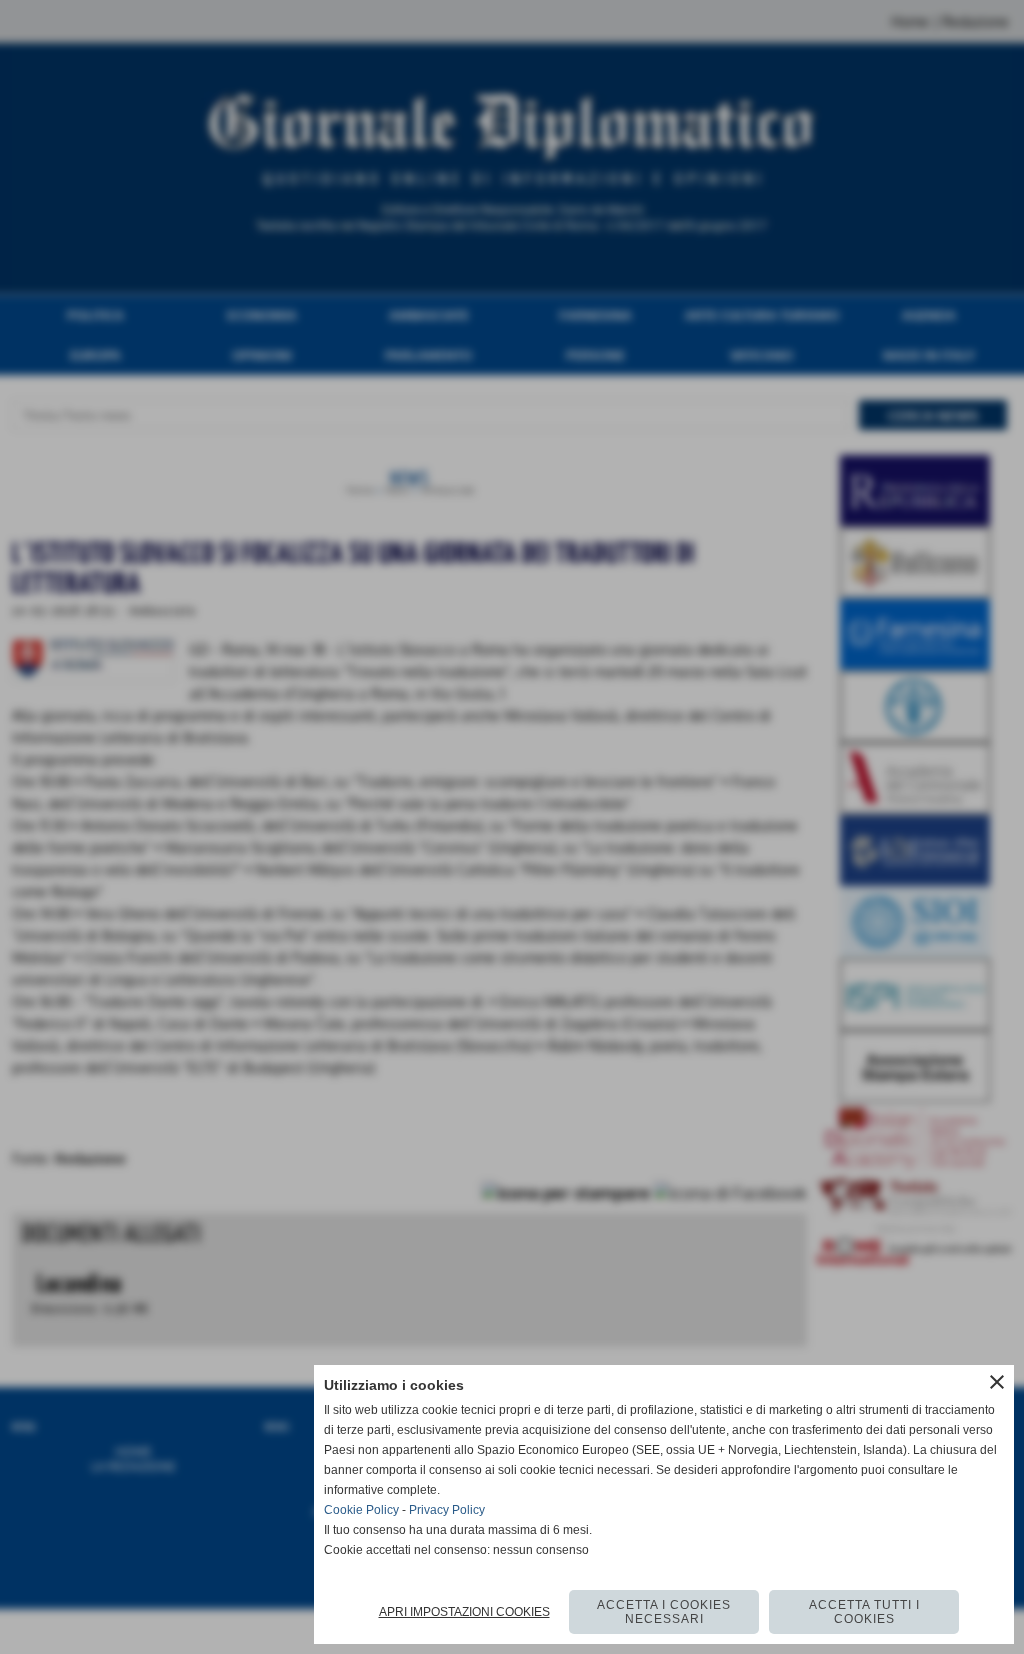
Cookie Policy (361, 1510)
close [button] (997, 1382)
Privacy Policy (447, 1510)
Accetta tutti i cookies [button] (864, 1612)
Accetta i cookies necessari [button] (664, 1612)
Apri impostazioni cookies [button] (464, 1612)
